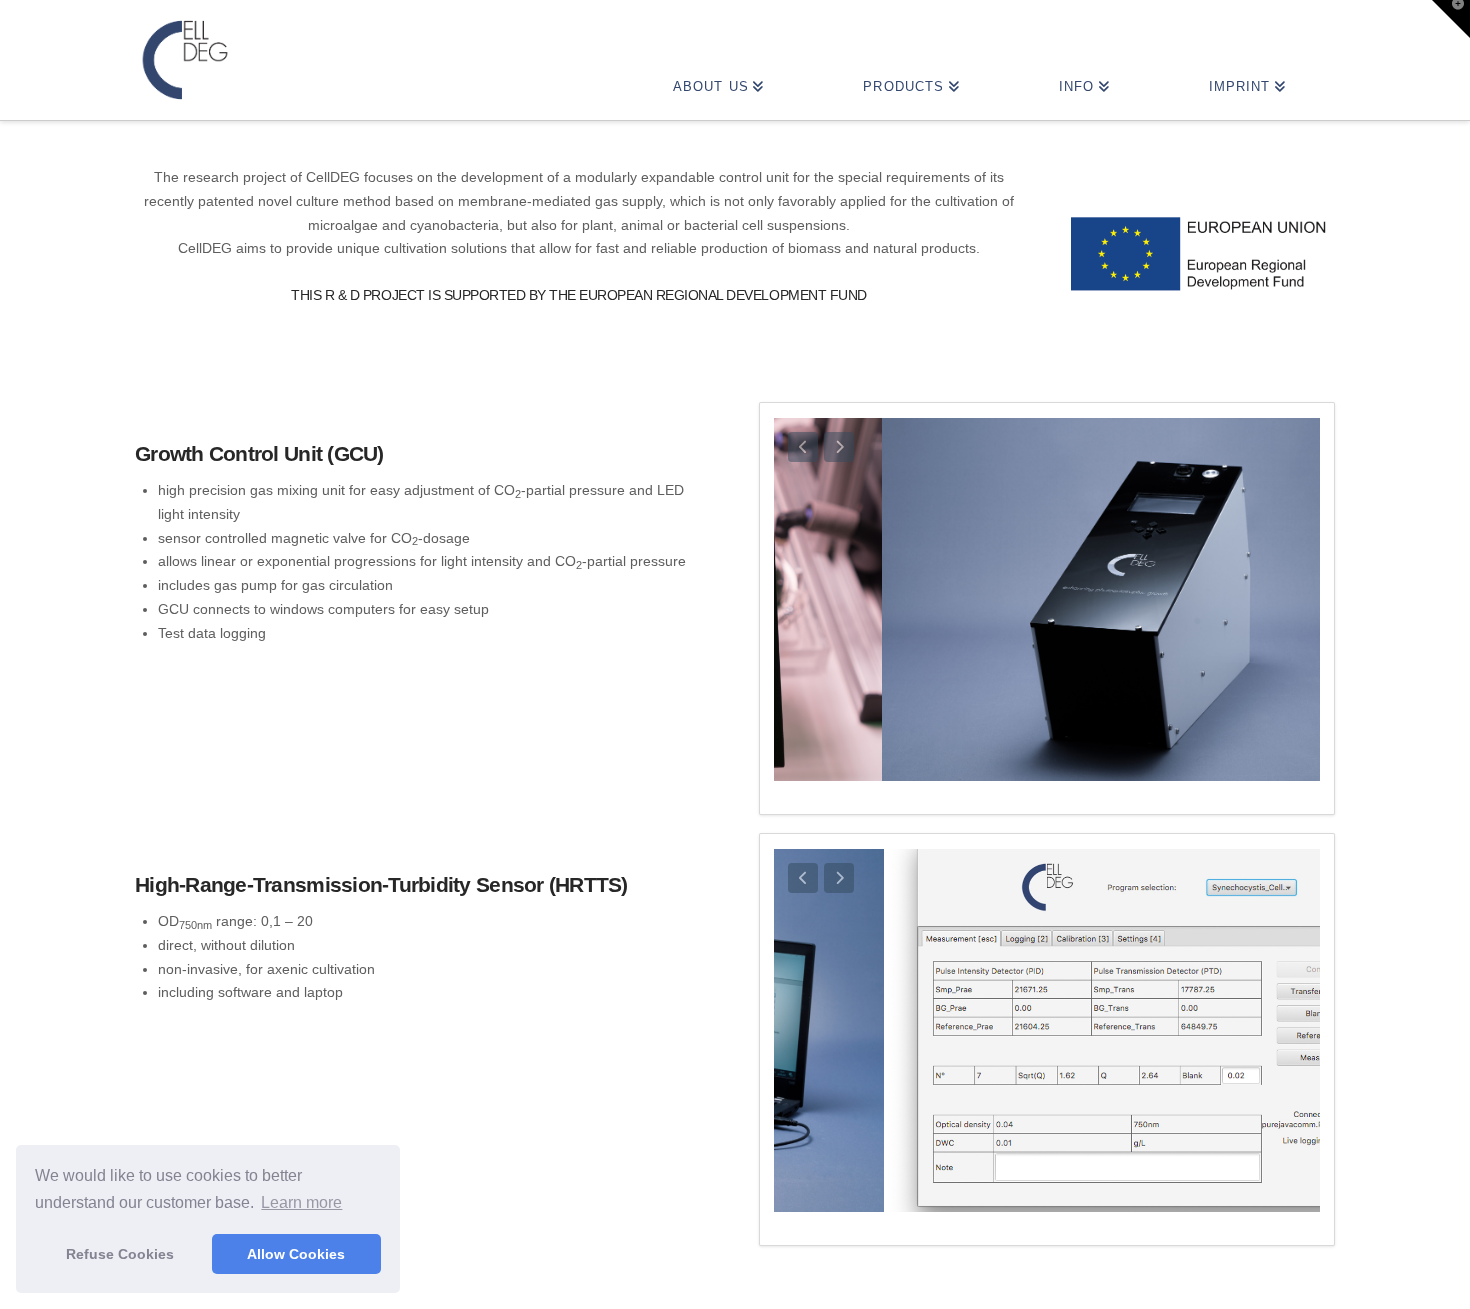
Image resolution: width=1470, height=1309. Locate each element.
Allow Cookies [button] (296, 1254)
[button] (1451, 19)
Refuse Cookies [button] (120, 1254)
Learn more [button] (301, 1202)
